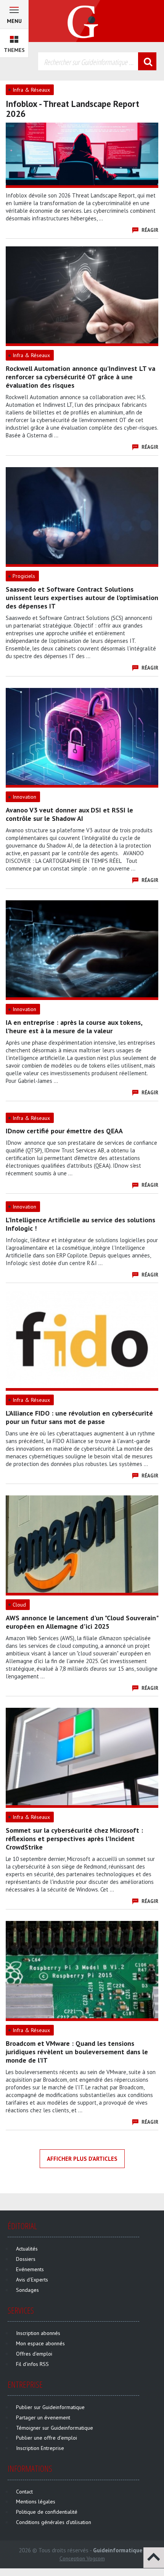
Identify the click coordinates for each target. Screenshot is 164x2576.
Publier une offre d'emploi (47, 2438)
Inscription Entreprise (40, 2448)
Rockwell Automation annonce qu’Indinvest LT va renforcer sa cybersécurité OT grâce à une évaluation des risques (80, 377)
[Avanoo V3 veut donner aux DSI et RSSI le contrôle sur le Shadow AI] (82, 736)
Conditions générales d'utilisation (54, 2522)
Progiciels (24, 576)
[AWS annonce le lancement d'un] (82, 1544)
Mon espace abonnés (40, 2343)
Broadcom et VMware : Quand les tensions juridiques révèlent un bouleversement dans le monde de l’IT (77, 2052)
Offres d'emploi (34, 2354)
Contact (24, 2492)
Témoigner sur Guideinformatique (55, 2428)
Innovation (24, 797)
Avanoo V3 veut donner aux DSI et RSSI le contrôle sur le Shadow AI (69, 814)
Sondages (27, 2290)
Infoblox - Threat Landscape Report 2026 (72, 109)
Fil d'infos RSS (32, 2364)
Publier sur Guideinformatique (50, 2407)
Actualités (27, 2249)
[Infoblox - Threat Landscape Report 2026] (82, 154)
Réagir (150, 230)
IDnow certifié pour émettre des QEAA (64, 1131)
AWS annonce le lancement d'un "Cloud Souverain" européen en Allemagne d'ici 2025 (82, 1622)
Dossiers (26, 2259)
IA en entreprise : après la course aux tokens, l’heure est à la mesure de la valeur (74, 1027)
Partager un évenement (43, 2417)
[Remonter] (154, 2557)
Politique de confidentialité (47, 2512)
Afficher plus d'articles (82, 2159)
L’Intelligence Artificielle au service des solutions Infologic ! (80, 1224)
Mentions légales (36, 2502)
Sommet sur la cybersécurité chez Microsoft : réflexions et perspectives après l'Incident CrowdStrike (74, 1839)
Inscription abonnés (38, 2333)
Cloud (19, 1605)
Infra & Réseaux (31, 90)
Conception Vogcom (82, 2558)
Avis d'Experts (32, 2280)
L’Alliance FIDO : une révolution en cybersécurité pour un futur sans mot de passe (79, 1417)
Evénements (30, 2269)
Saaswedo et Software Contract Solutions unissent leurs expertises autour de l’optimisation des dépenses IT (82, 598)
